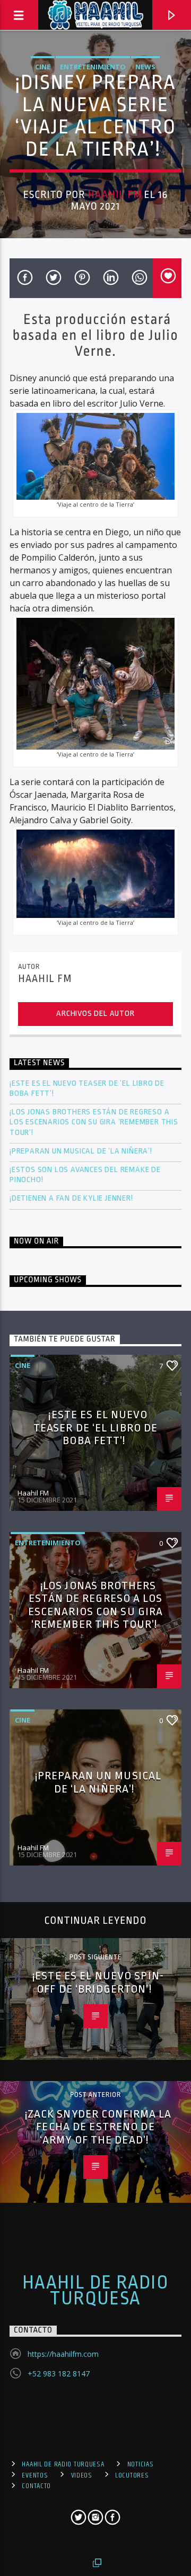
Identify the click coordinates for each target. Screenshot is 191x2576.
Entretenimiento (93, 67)
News (145, 67)
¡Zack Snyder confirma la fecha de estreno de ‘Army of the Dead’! (98, 2127)
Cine (43, 67)
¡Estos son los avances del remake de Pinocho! (85, 1175)
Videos (82, 2475)
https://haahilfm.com (63, 2354)
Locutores (132, 2475)
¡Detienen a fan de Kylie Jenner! (71, 1198)
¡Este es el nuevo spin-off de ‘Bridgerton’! (98, 1982)
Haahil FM (114, 195)
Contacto (36, 2486)
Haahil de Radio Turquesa (96, 2291)
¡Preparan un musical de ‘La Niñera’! (82, 1151)
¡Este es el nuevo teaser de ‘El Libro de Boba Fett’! (87, 1088)
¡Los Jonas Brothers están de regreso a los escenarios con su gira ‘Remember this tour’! (94, 1122)
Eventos (35, 2475)
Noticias (141, 2464)
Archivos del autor (95, 1014)
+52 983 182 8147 (59, 2374)
